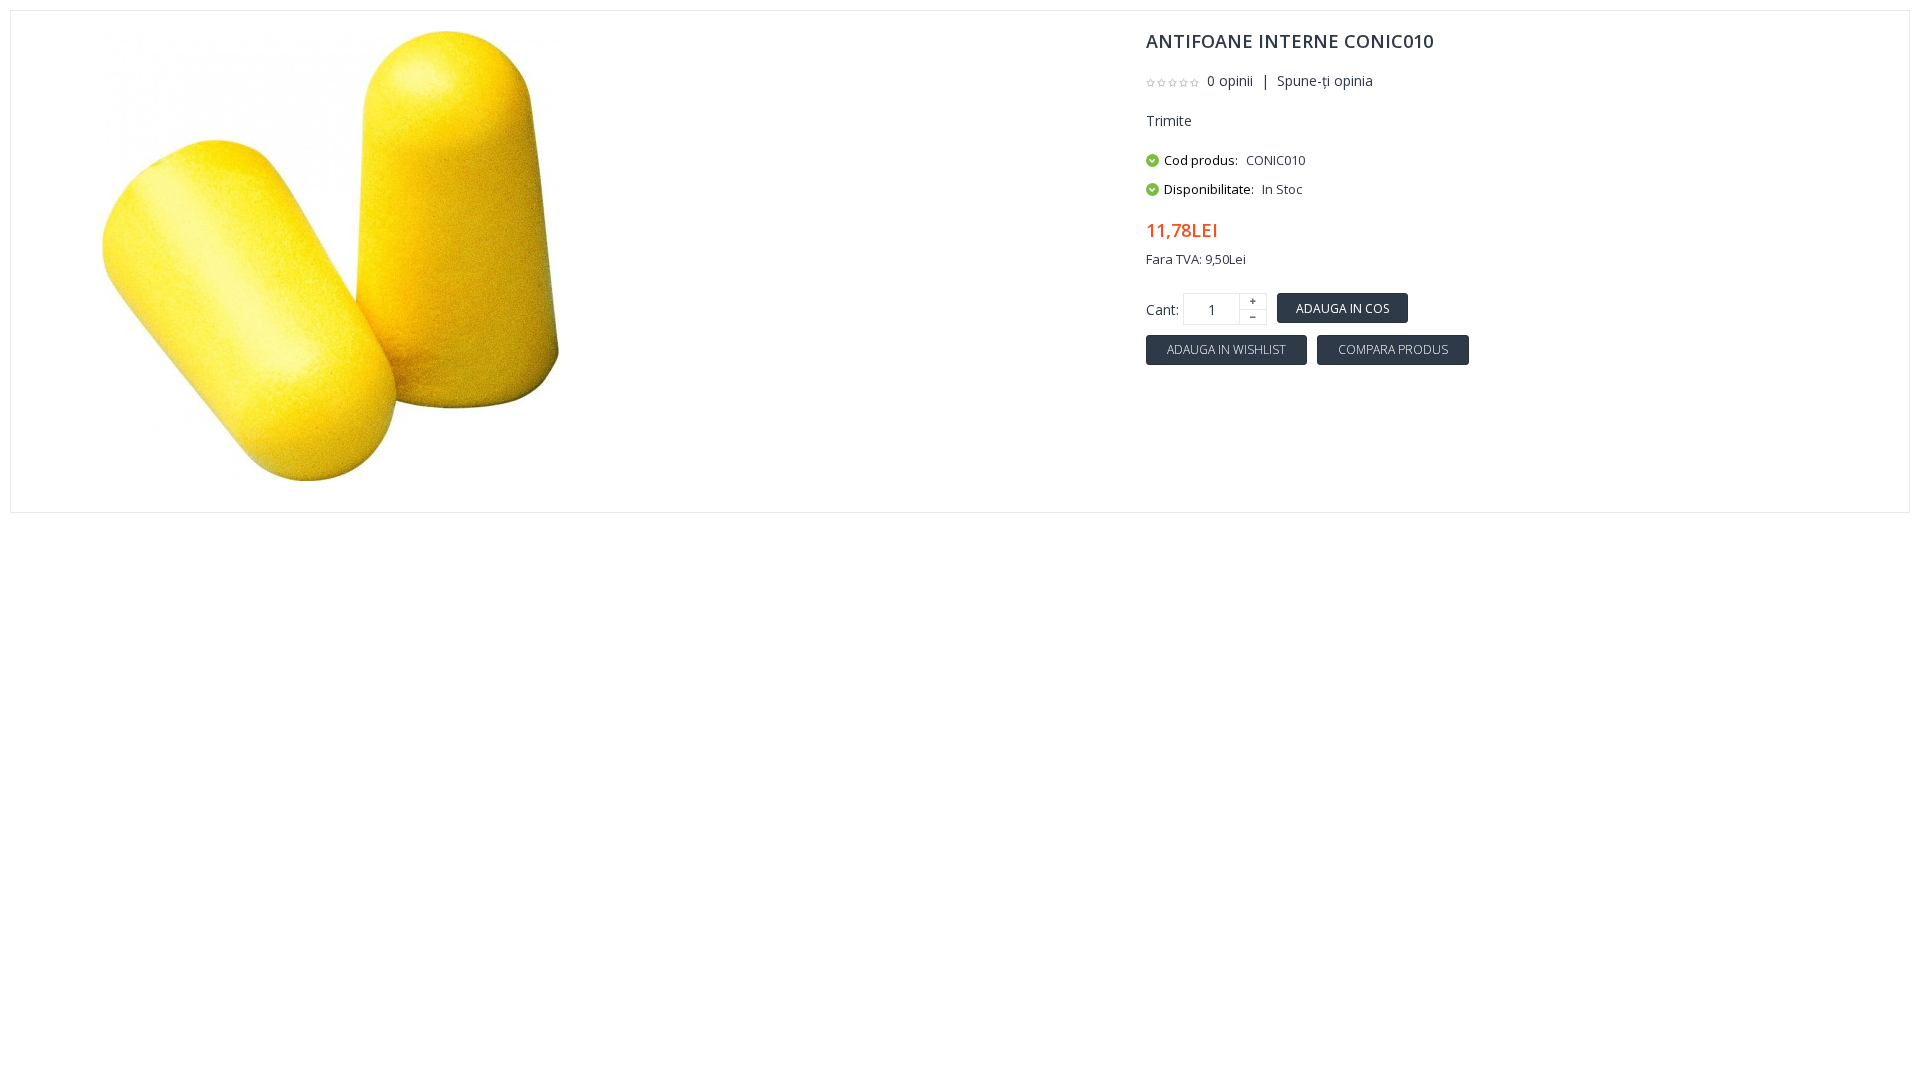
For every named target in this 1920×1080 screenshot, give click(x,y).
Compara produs (1393, 349)
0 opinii (1230, 80)
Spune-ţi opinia (1325, 80)
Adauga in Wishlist (1226, 349)
